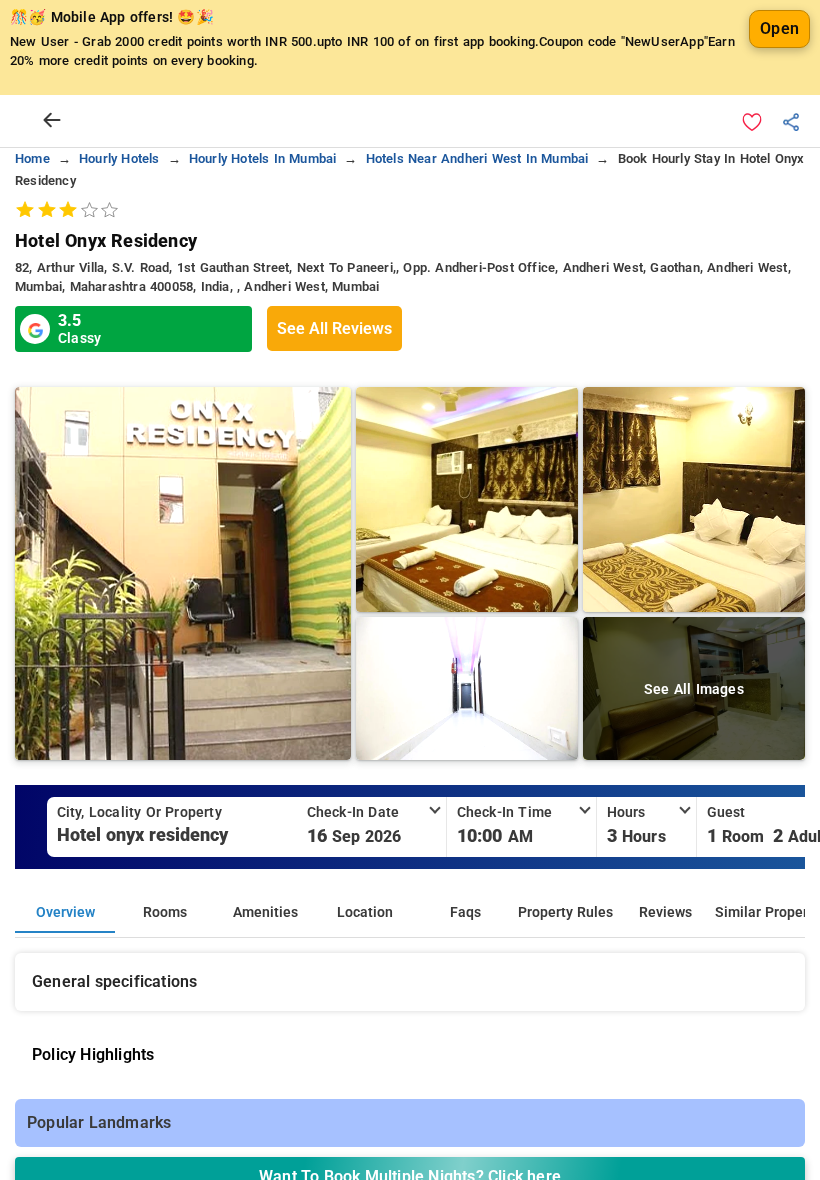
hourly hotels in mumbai (263, 158)
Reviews (665, 912)
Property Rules (565, 912)
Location (365, 912)
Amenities (265, 912)
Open (779, 28)
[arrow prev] (52, 121)
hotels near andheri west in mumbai (477, 158)
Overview (65, 912)
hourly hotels (119, 158)
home (32, 158)
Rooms (165, 912)
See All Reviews (334, 328)
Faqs (465, 912)
